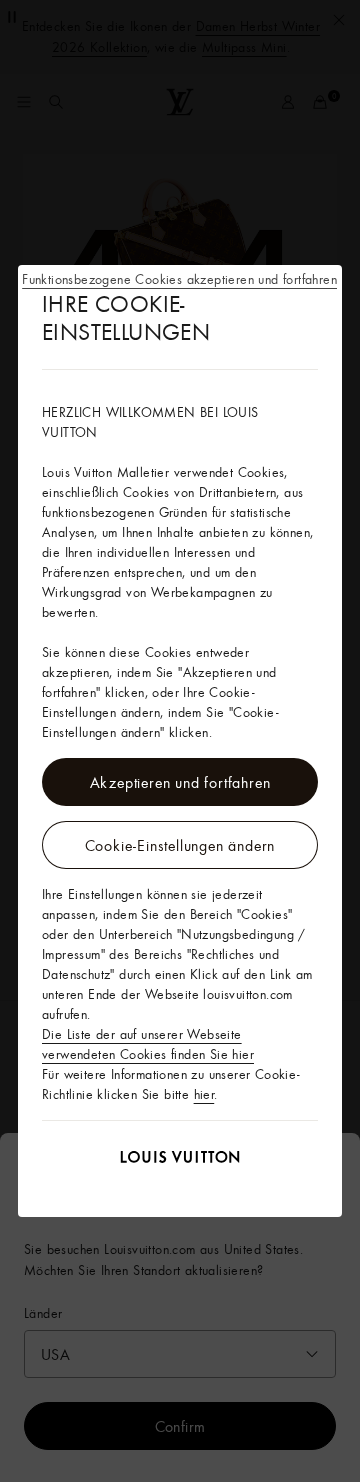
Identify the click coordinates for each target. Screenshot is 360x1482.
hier (204, 1094)
